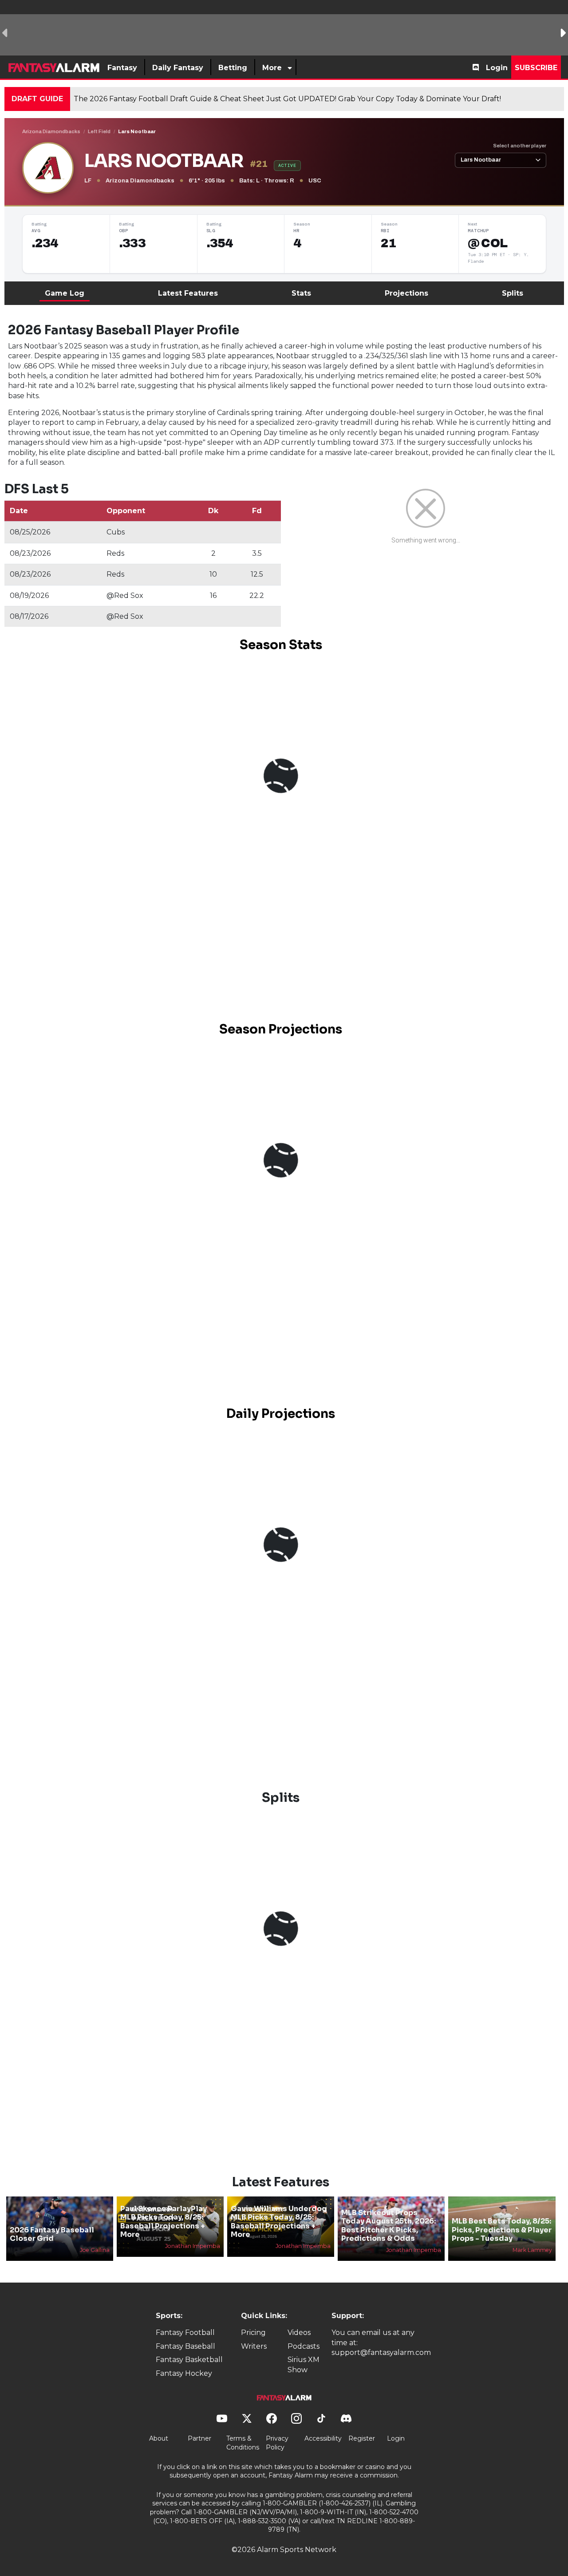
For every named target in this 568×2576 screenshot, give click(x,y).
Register (362, 2438)
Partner (199, 2438)
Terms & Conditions (243, 2443)
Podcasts (304, 2346)
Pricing (253, 2333)
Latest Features (188, 293)
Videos (299, 2333)
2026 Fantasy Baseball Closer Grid (52, 2234)
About (159, 2438)
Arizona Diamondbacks (51, 131)
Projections (406, 293)
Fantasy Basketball (189, 2360)
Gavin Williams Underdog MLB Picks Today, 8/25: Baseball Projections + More (279, 2222)
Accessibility (323, 2438)
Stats (301, 293)
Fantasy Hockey (184, 2373)
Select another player (520, 146)
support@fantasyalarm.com (381, 2352)
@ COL (487, 243)
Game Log (65, 293)
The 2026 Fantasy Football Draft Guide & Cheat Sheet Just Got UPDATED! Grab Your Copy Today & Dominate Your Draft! (287, 99)
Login (497, 68)
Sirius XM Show (304, 2364)
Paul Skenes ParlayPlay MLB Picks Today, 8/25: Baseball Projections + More (164, 2222)
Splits (513, 293)
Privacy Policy (277, 2443)
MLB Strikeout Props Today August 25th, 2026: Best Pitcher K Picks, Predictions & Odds (389, 2226)
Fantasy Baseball (185, 2346)
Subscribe (536, 68)
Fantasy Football (185, 2333)
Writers (254, 2346)
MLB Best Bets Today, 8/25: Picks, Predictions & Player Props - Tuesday (502, 2230)
